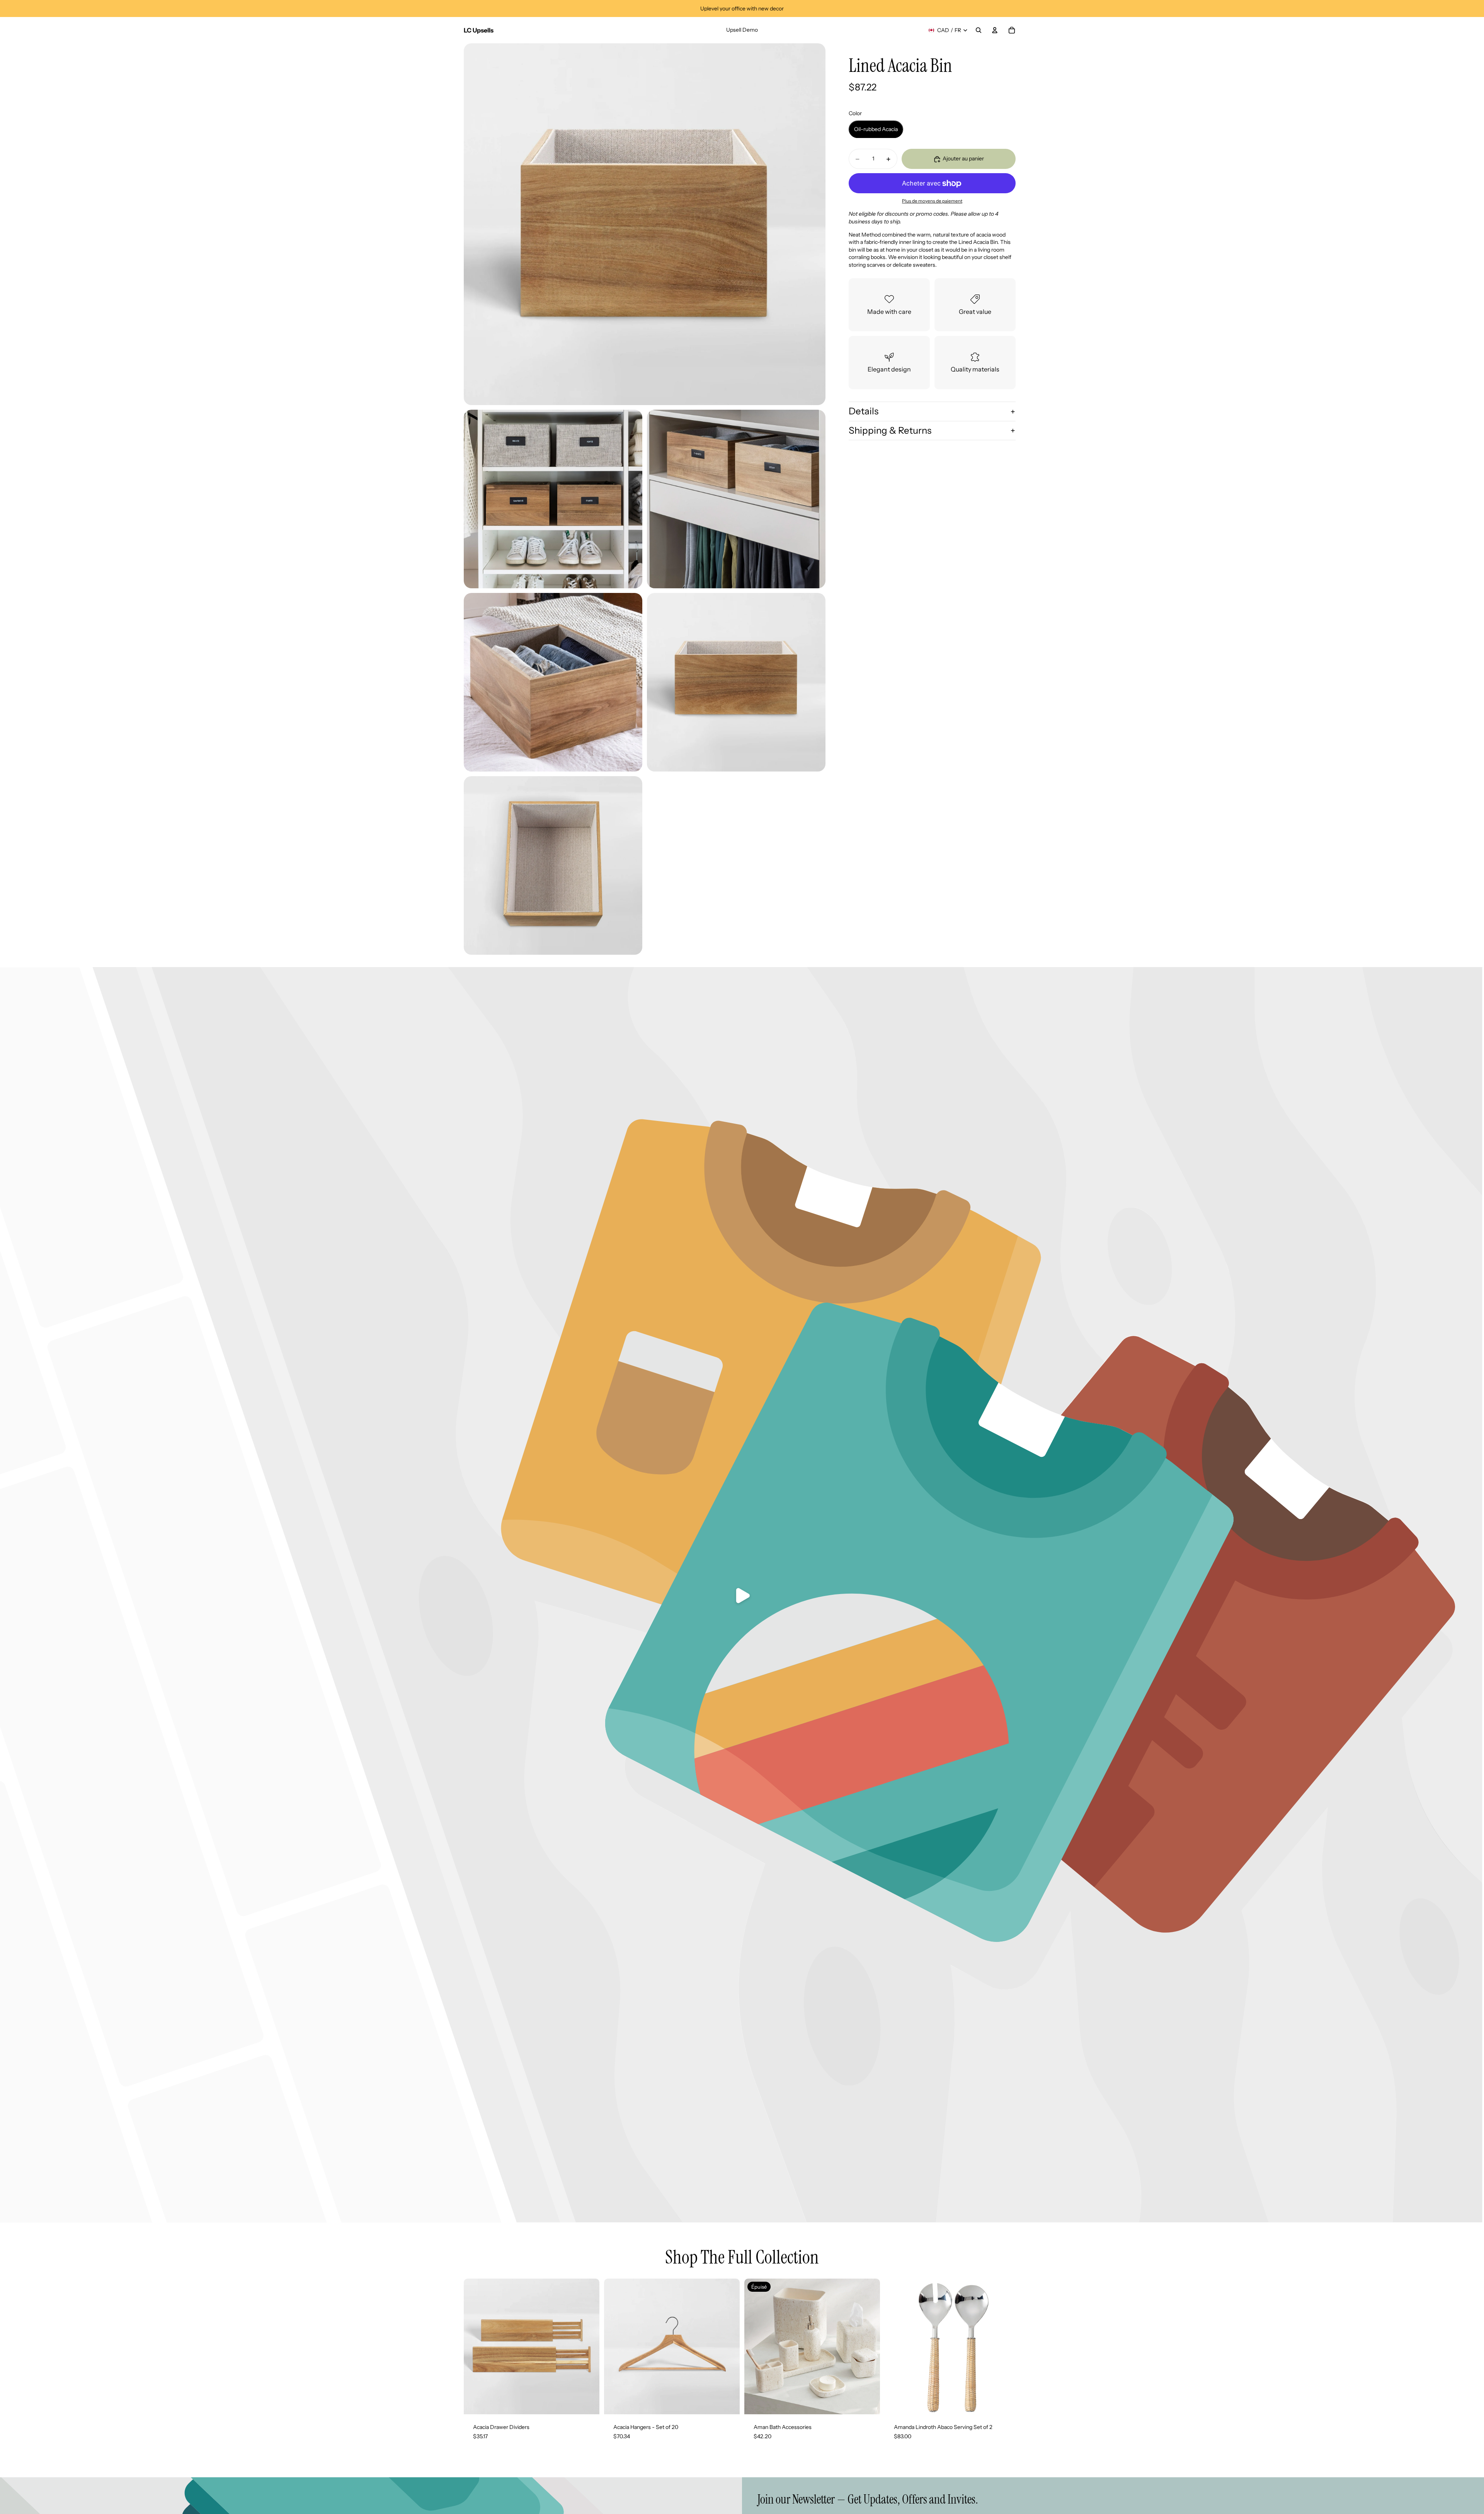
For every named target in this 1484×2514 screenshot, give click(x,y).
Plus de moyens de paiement (932, 201)
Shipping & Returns (890, 430)
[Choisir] (587, 2402)
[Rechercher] (979, 30)
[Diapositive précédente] (475, 2347)
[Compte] (995, 30)
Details (864, 411)
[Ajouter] (1008, 2402)
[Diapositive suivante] (588, 2347)
